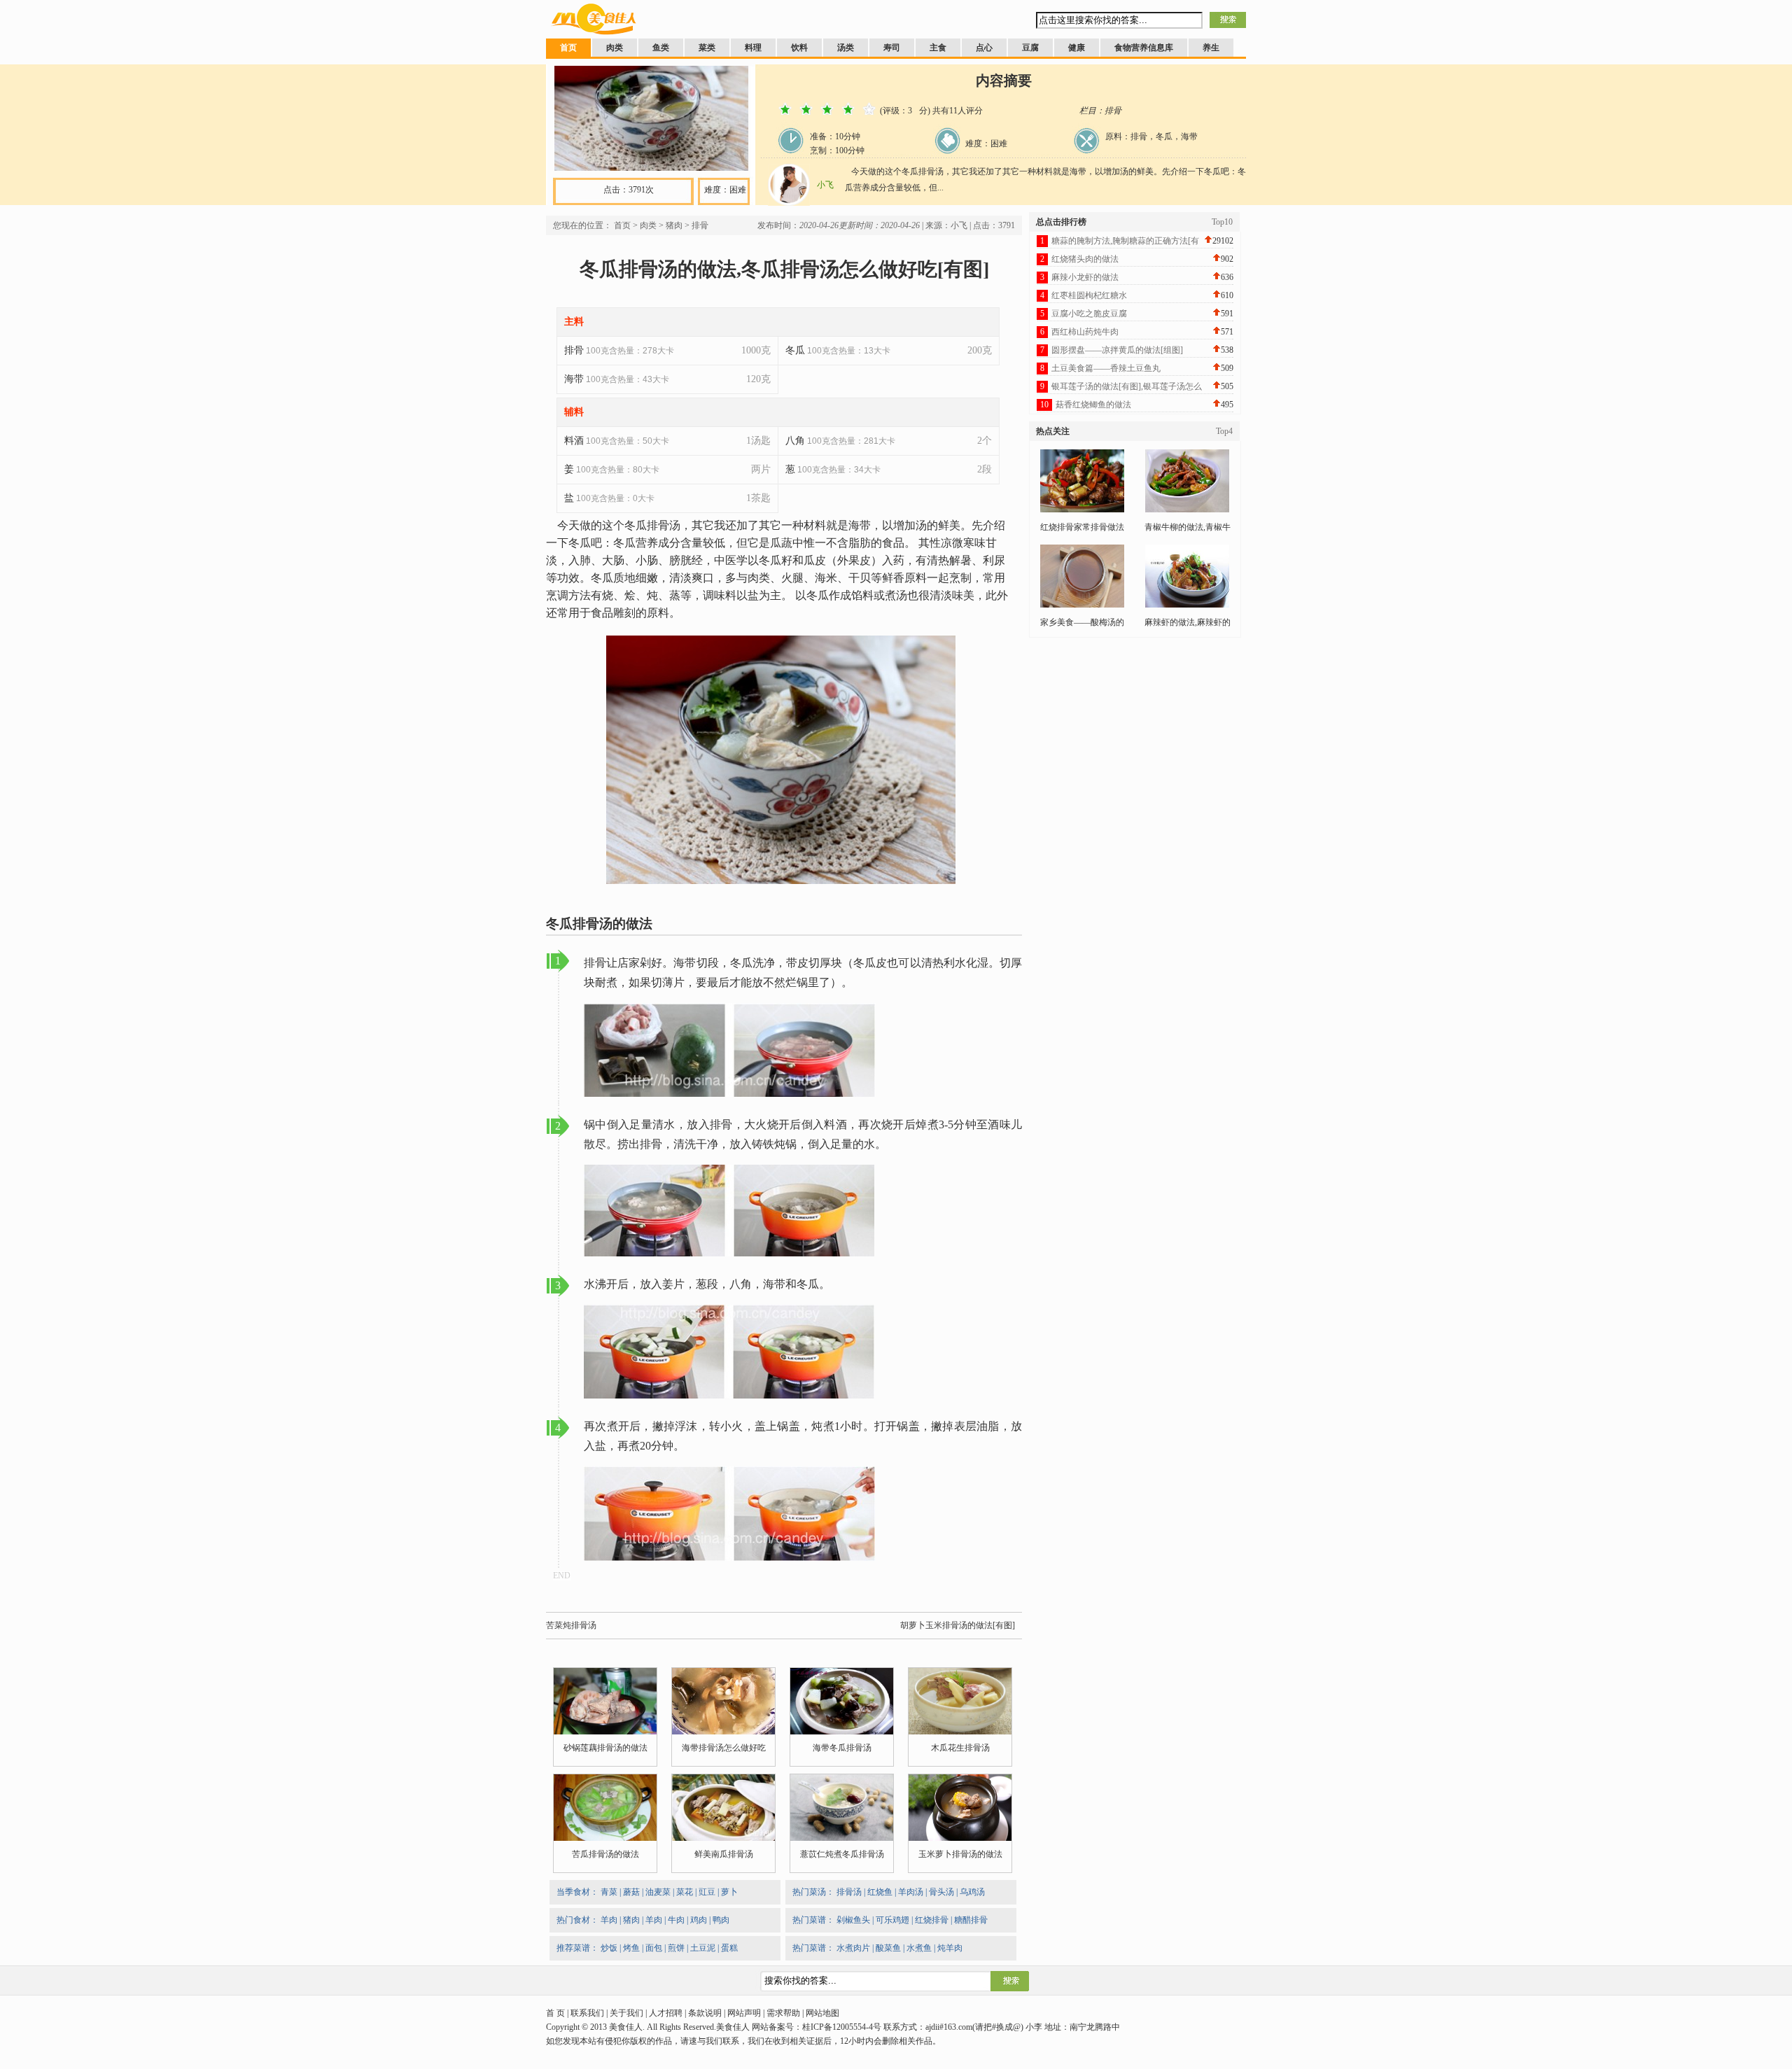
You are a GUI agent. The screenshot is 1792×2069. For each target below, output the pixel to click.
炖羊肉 (950, 1948)
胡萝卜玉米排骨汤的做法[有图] (958, 1625)
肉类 (615, 48)
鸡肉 (699, 1920)
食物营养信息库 (1144, 48)
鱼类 (661, 48)
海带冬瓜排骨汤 (842, 1748)
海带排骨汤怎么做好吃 (724, 1748)
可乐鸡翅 (892, 1920)
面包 (654, 1948)
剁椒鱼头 (853, 1920)
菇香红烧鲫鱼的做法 (1093, 405)
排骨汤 (849, 1892)
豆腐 (1030, 48)
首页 (568, 48)
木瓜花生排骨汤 (960, 1748)
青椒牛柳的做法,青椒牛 (1188, 527)
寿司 (892, 48)
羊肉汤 (911, 1892)
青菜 (609, 1892)
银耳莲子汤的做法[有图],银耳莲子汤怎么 (1127, 386)
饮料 (799, 48)
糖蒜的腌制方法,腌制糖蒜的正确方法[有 (1125, 241)
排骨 (700, 225)
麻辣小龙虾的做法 (1085, 277)
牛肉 (676, 1920)
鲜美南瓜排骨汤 (724, 1854)
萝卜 (729, 1892)
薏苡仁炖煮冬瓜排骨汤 (842, 1854)
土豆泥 (703, 1948)
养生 (1211, 48)
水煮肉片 (853, 1948)
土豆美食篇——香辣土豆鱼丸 (1106, 368)
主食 (938, 48)
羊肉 (609, 1920)
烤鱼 (631, 1948)
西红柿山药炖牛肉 (1085, 332)
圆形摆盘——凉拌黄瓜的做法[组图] (1117, 350)
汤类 (846, 48)
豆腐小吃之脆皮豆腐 (1089, 314)
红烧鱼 (880, 1892)
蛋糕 (729, 1948)
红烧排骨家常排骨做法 (1082, 527)
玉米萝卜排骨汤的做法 (960, 1854)
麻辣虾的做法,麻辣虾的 (1188, 622)
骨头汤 (941, 1892)
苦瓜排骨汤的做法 (605, 1854)
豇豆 (707, 1892)
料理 (753, 48)
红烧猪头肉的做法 (1085, 259)
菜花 (685, 1892)
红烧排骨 (932, 1920)
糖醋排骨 (971, 1920)
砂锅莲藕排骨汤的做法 (605, 1748)
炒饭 (609, 1948)
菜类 (707, 48)
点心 (984, 48)
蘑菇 (631, 1892)
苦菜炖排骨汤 (571, 1625)
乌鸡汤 (972, 1892)
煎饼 (676, 1948)
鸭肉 (721, 1920)
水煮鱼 (919, 1948)
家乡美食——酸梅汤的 (1082, 622)
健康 (1077, 48)
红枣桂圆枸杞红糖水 (1089, 295)
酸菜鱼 (888, 1948)
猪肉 (674, 225)
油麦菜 (658, 1892)
